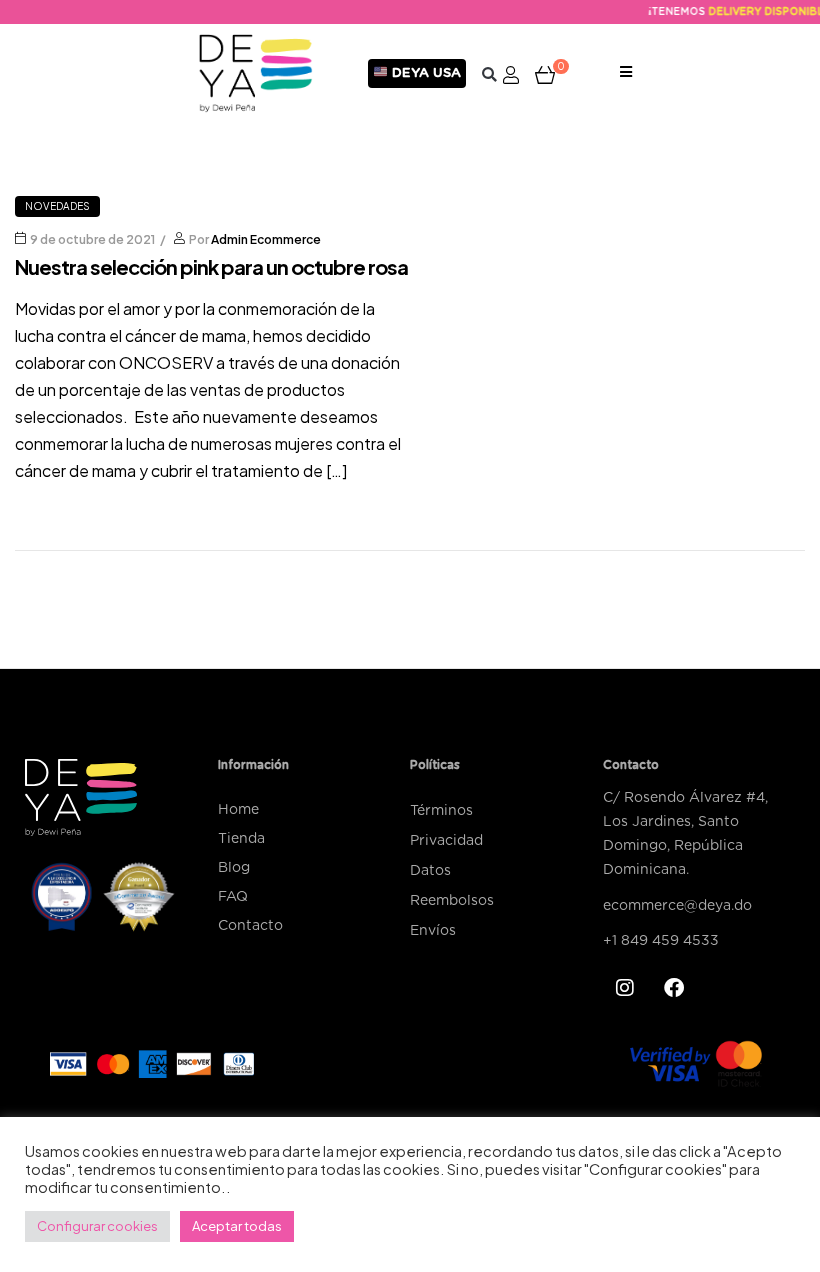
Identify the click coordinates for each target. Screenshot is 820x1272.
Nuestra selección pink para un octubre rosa (211, 266)
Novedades (57, 206)
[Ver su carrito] (545, 74)
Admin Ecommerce (266, 239)
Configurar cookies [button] (97, 1226)
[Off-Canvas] (626, 73)
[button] (489, 74)
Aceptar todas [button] (237, 1226)
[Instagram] (625, 988)
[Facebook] (674, 988)
